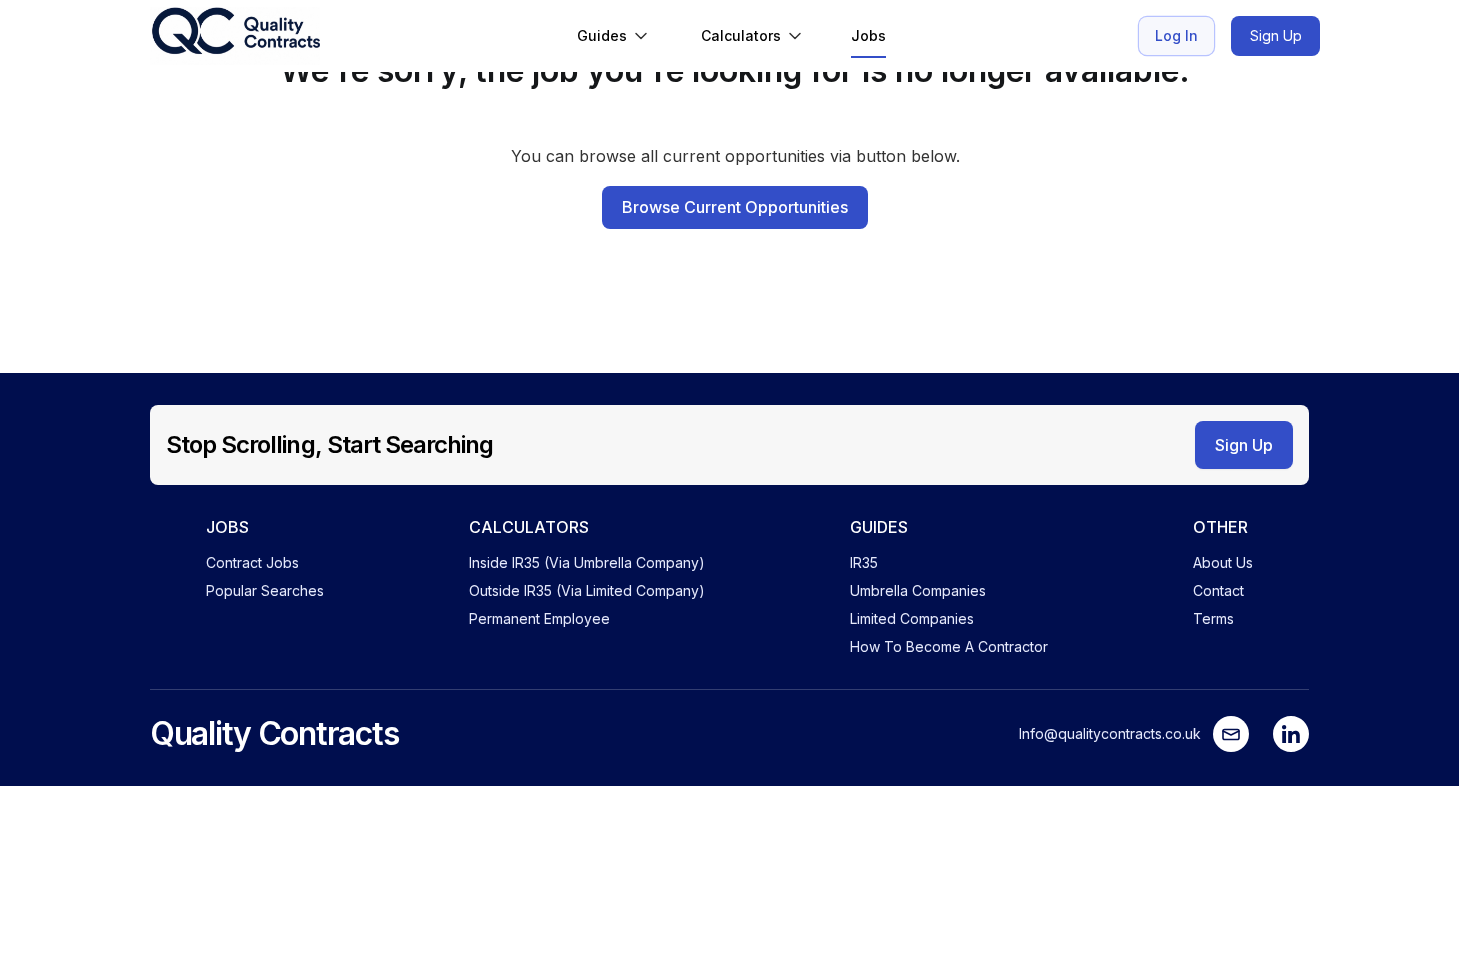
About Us (1223, 562)
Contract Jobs (252, 562)
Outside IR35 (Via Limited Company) (587, 590)
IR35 (864, 562)
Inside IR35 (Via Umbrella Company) (587, 562)
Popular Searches (265, 590)
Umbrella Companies (918, 590)
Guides (602, 35)
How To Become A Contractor (949, 646)
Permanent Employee (539, 618)
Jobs (868, 35)
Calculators (741, 35)
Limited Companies (912, 618)
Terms (1213, 618)
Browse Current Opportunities (735, 207)
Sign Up (1276, 35)
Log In (1176, 35)
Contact (1218, 590)
